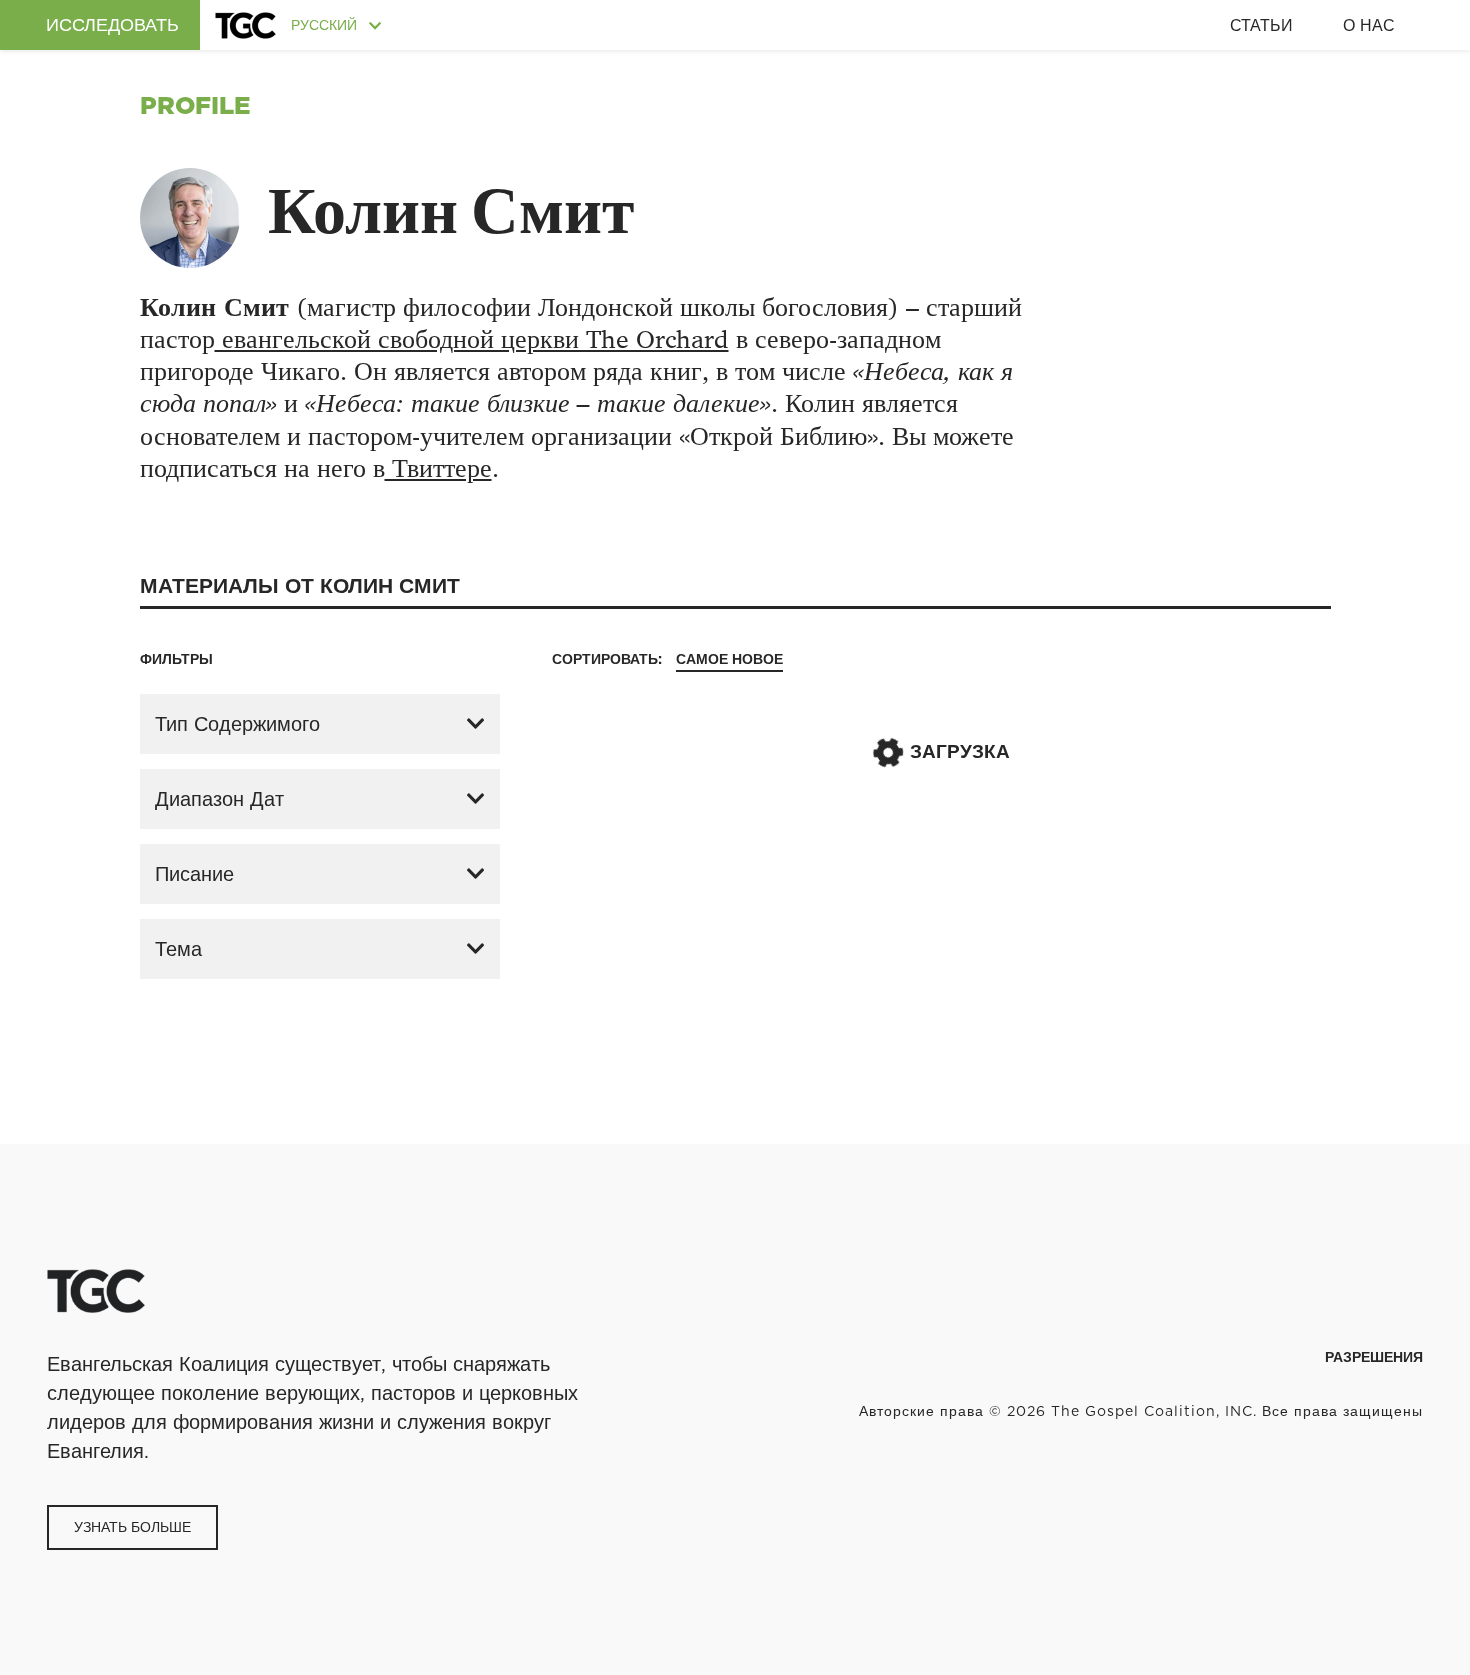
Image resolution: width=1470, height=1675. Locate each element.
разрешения (1374, 1357)
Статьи (1261, 25)
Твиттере (438, 468)
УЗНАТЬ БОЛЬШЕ (132, 1527)
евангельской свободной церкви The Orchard (472, 339)
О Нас (1369, 25)
